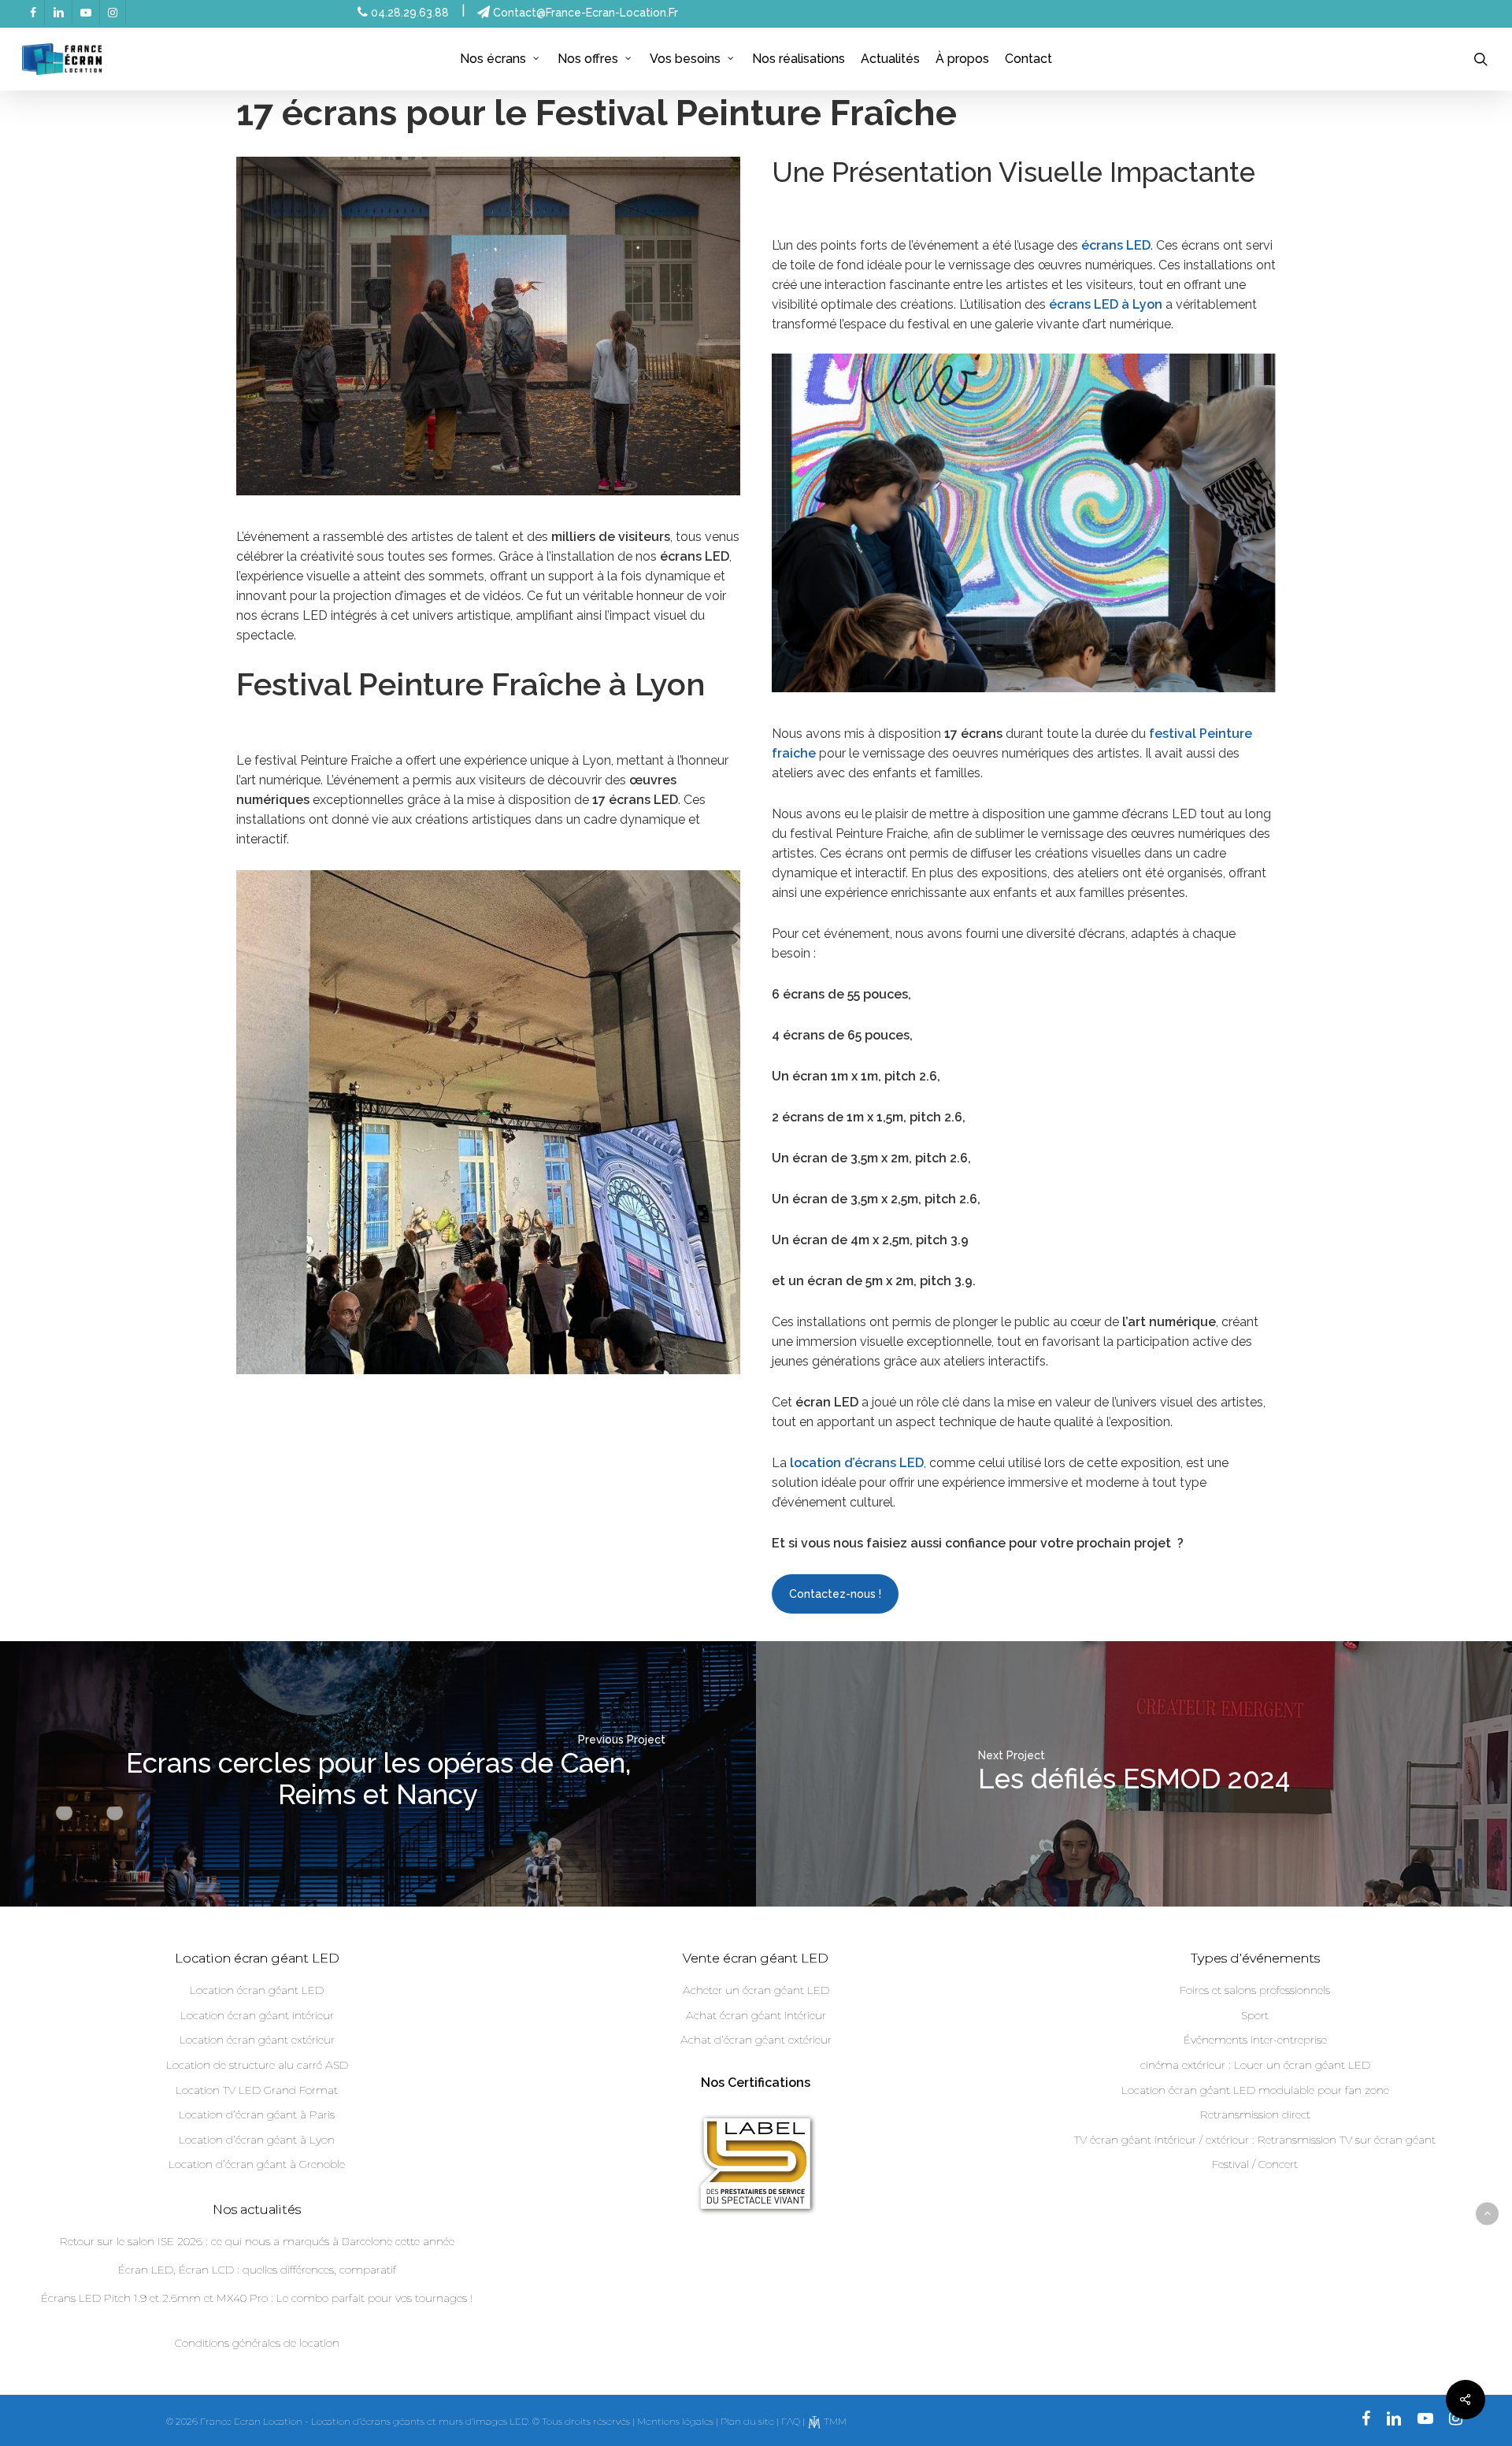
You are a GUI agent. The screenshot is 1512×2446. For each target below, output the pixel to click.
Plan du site (747, 2421)
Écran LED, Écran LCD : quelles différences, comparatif (257, 2270)
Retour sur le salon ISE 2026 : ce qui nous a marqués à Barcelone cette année (257, 2241)
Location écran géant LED (257, 1990)
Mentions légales (675, 2421)
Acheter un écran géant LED (756, 1990)
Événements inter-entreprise (1255, 2040)
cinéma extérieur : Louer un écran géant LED (1255, 2065)
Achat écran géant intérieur (756, 2015)
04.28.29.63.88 (408, 13)
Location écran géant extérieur (257, 2040)
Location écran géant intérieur (257, 2015)
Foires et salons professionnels (1255, 1990)
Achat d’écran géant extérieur (756, 2040)
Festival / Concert (1255, 2164)
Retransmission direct (1255, 2114)
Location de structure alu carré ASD (257, 2065)
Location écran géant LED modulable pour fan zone (1255, 2090)
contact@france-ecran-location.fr (584, 13)
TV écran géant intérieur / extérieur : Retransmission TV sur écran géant (1255, 2140)
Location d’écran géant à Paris (257, 2114)
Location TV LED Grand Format (257, 2090)
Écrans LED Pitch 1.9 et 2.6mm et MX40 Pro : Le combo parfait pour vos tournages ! (257, 2298)
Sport (1255, 2015)
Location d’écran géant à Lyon (257, 2140)
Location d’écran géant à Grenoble (257, 2164)
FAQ (791, 2421)
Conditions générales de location (257, 2343)
